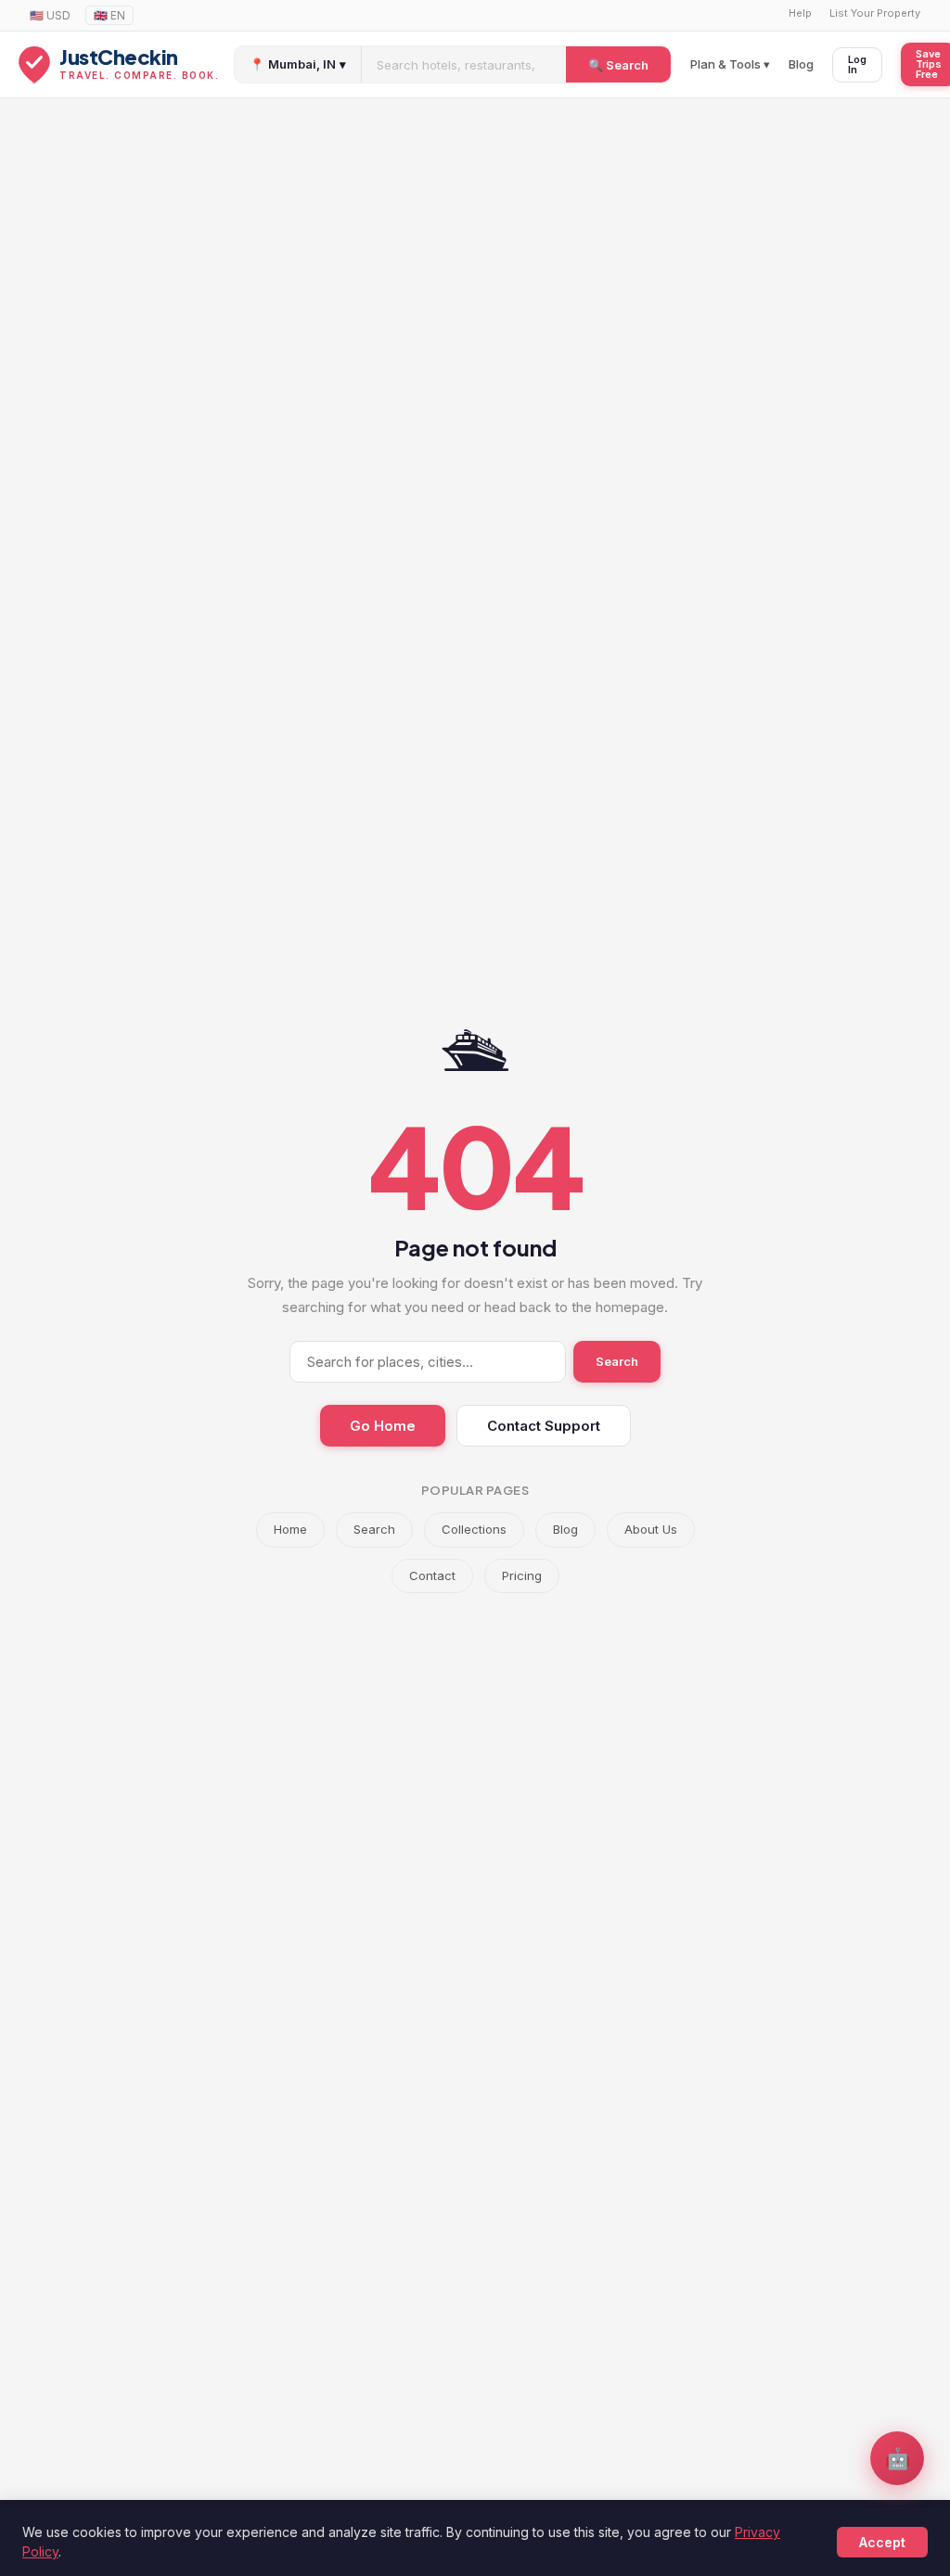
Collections (474, 1529)
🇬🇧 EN (109, 15)
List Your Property (875, 13)
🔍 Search (618, 65)
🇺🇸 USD (50, 15)
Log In (857, 64)
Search (617, 1361)
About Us (651, 1529)
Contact (432, 1575)
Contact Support (544, 1426)
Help (800, 13)
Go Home (383, 1426)
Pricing (522, 1575)
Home (290, 1529)
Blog (801, 64)
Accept (882, 2542)
